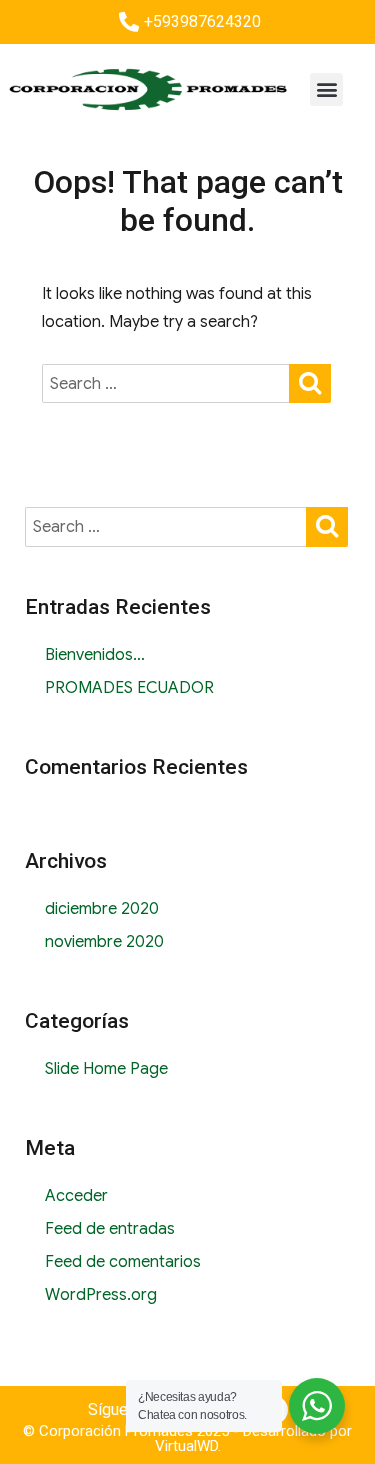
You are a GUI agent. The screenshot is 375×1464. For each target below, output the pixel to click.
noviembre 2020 (104, 942)
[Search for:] (167, 384)
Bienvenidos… (95, 655)
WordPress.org (101, 1295)
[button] (326, 89)
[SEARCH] (310, 381)
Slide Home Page (106, 1069)
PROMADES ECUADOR (129, 688)
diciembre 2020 (102, 909)
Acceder (76, 1196)
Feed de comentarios (123, 1262)
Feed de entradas (110, 1229)
